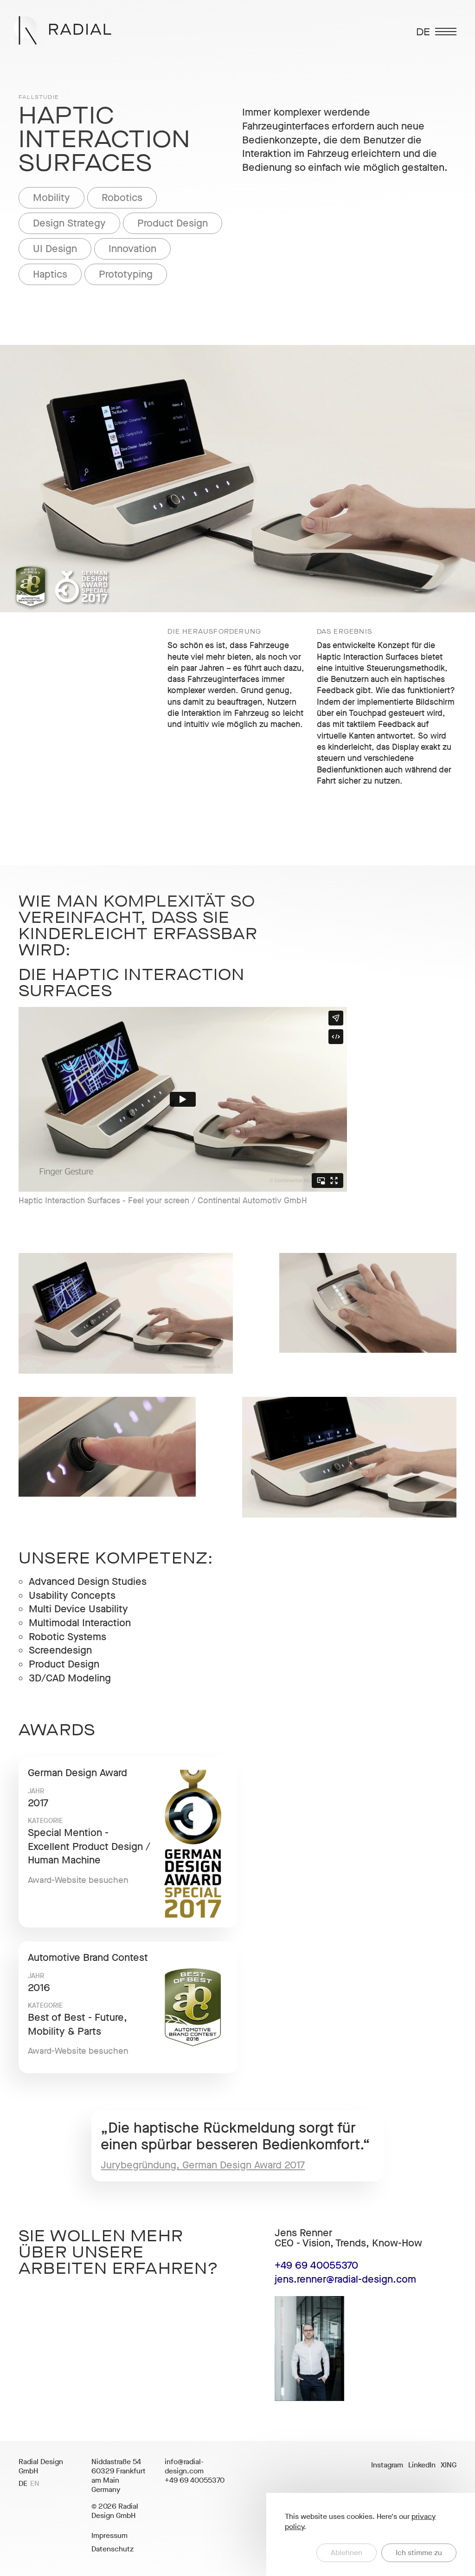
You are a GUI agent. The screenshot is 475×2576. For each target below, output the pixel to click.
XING (449, 2465)
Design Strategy (69, 223)
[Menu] (446, 32)
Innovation (132, 249)
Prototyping (126, 274)
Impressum (109, 2535)
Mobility (51, 198)
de (23, 2484)
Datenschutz (112, 2549)
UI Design (55, 249)
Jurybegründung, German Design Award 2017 (203, 2165)
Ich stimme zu (419, 2553)
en (35, 2484)
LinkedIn (422, 2465)
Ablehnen (347, 2553)
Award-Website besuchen (78, 1880)
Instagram (387, 2465)
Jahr (36, 1791)
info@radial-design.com (184, 2466)
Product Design (173, 223)
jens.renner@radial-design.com (345, 2279)
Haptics (50, 274)
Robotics (122, 198)
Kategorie (45, 1821)
